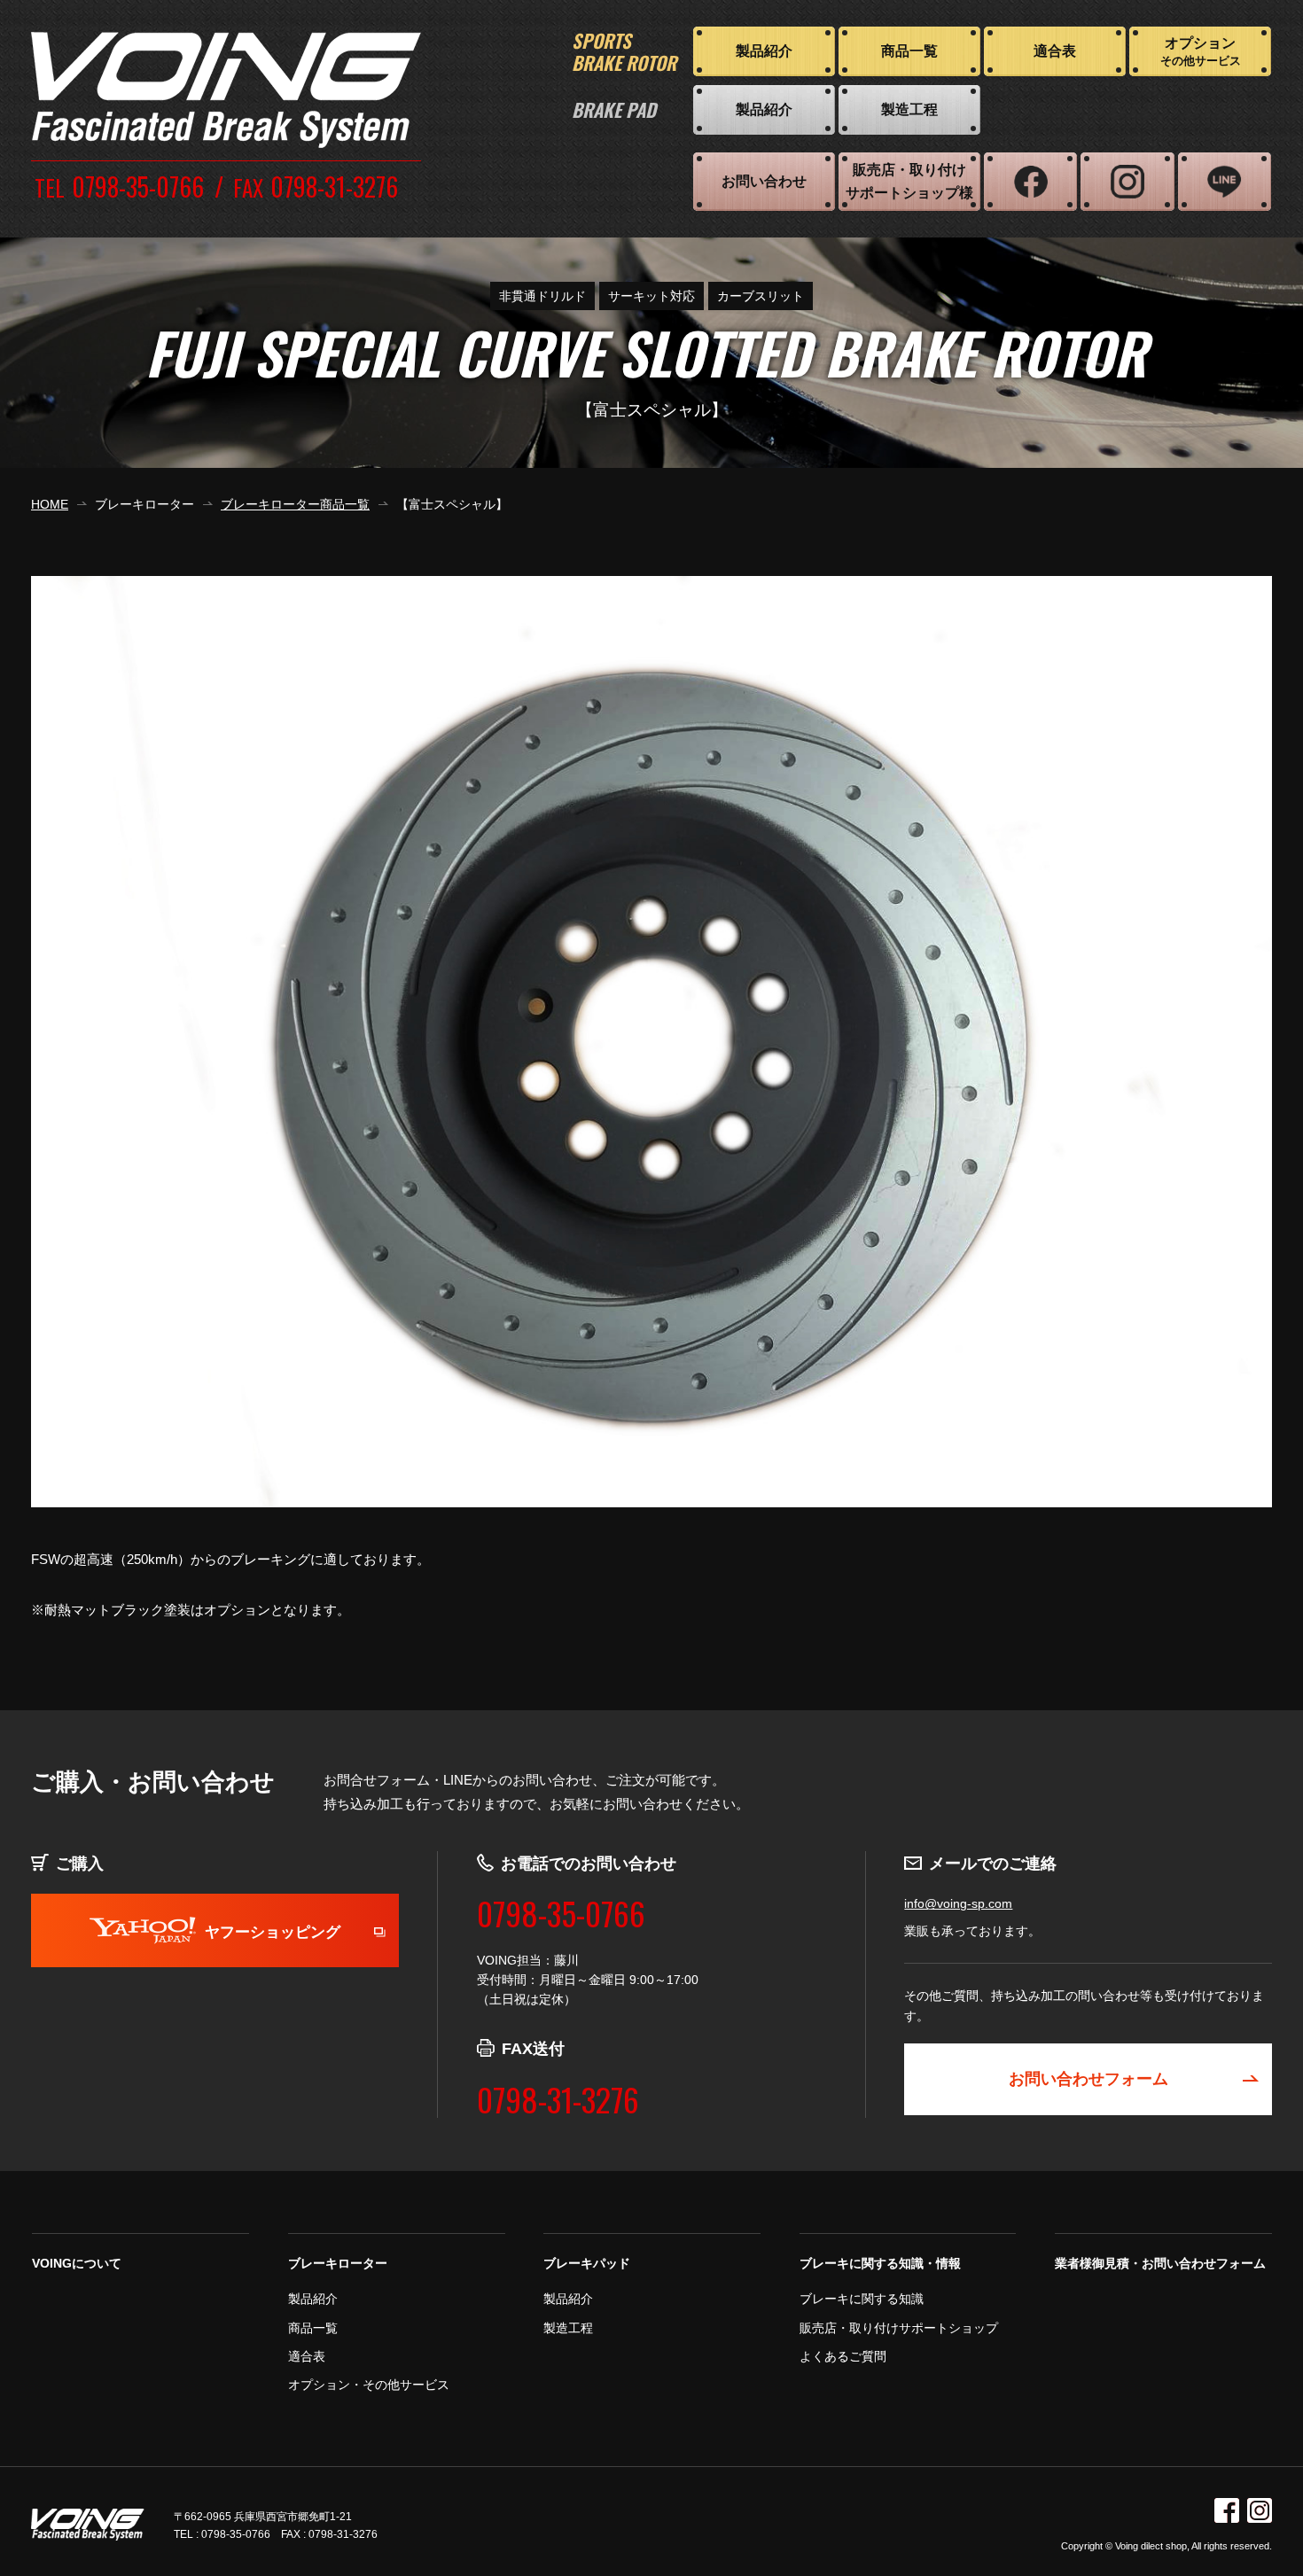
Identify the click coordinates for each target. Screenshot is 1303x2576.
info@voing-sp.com (958, 1903)
